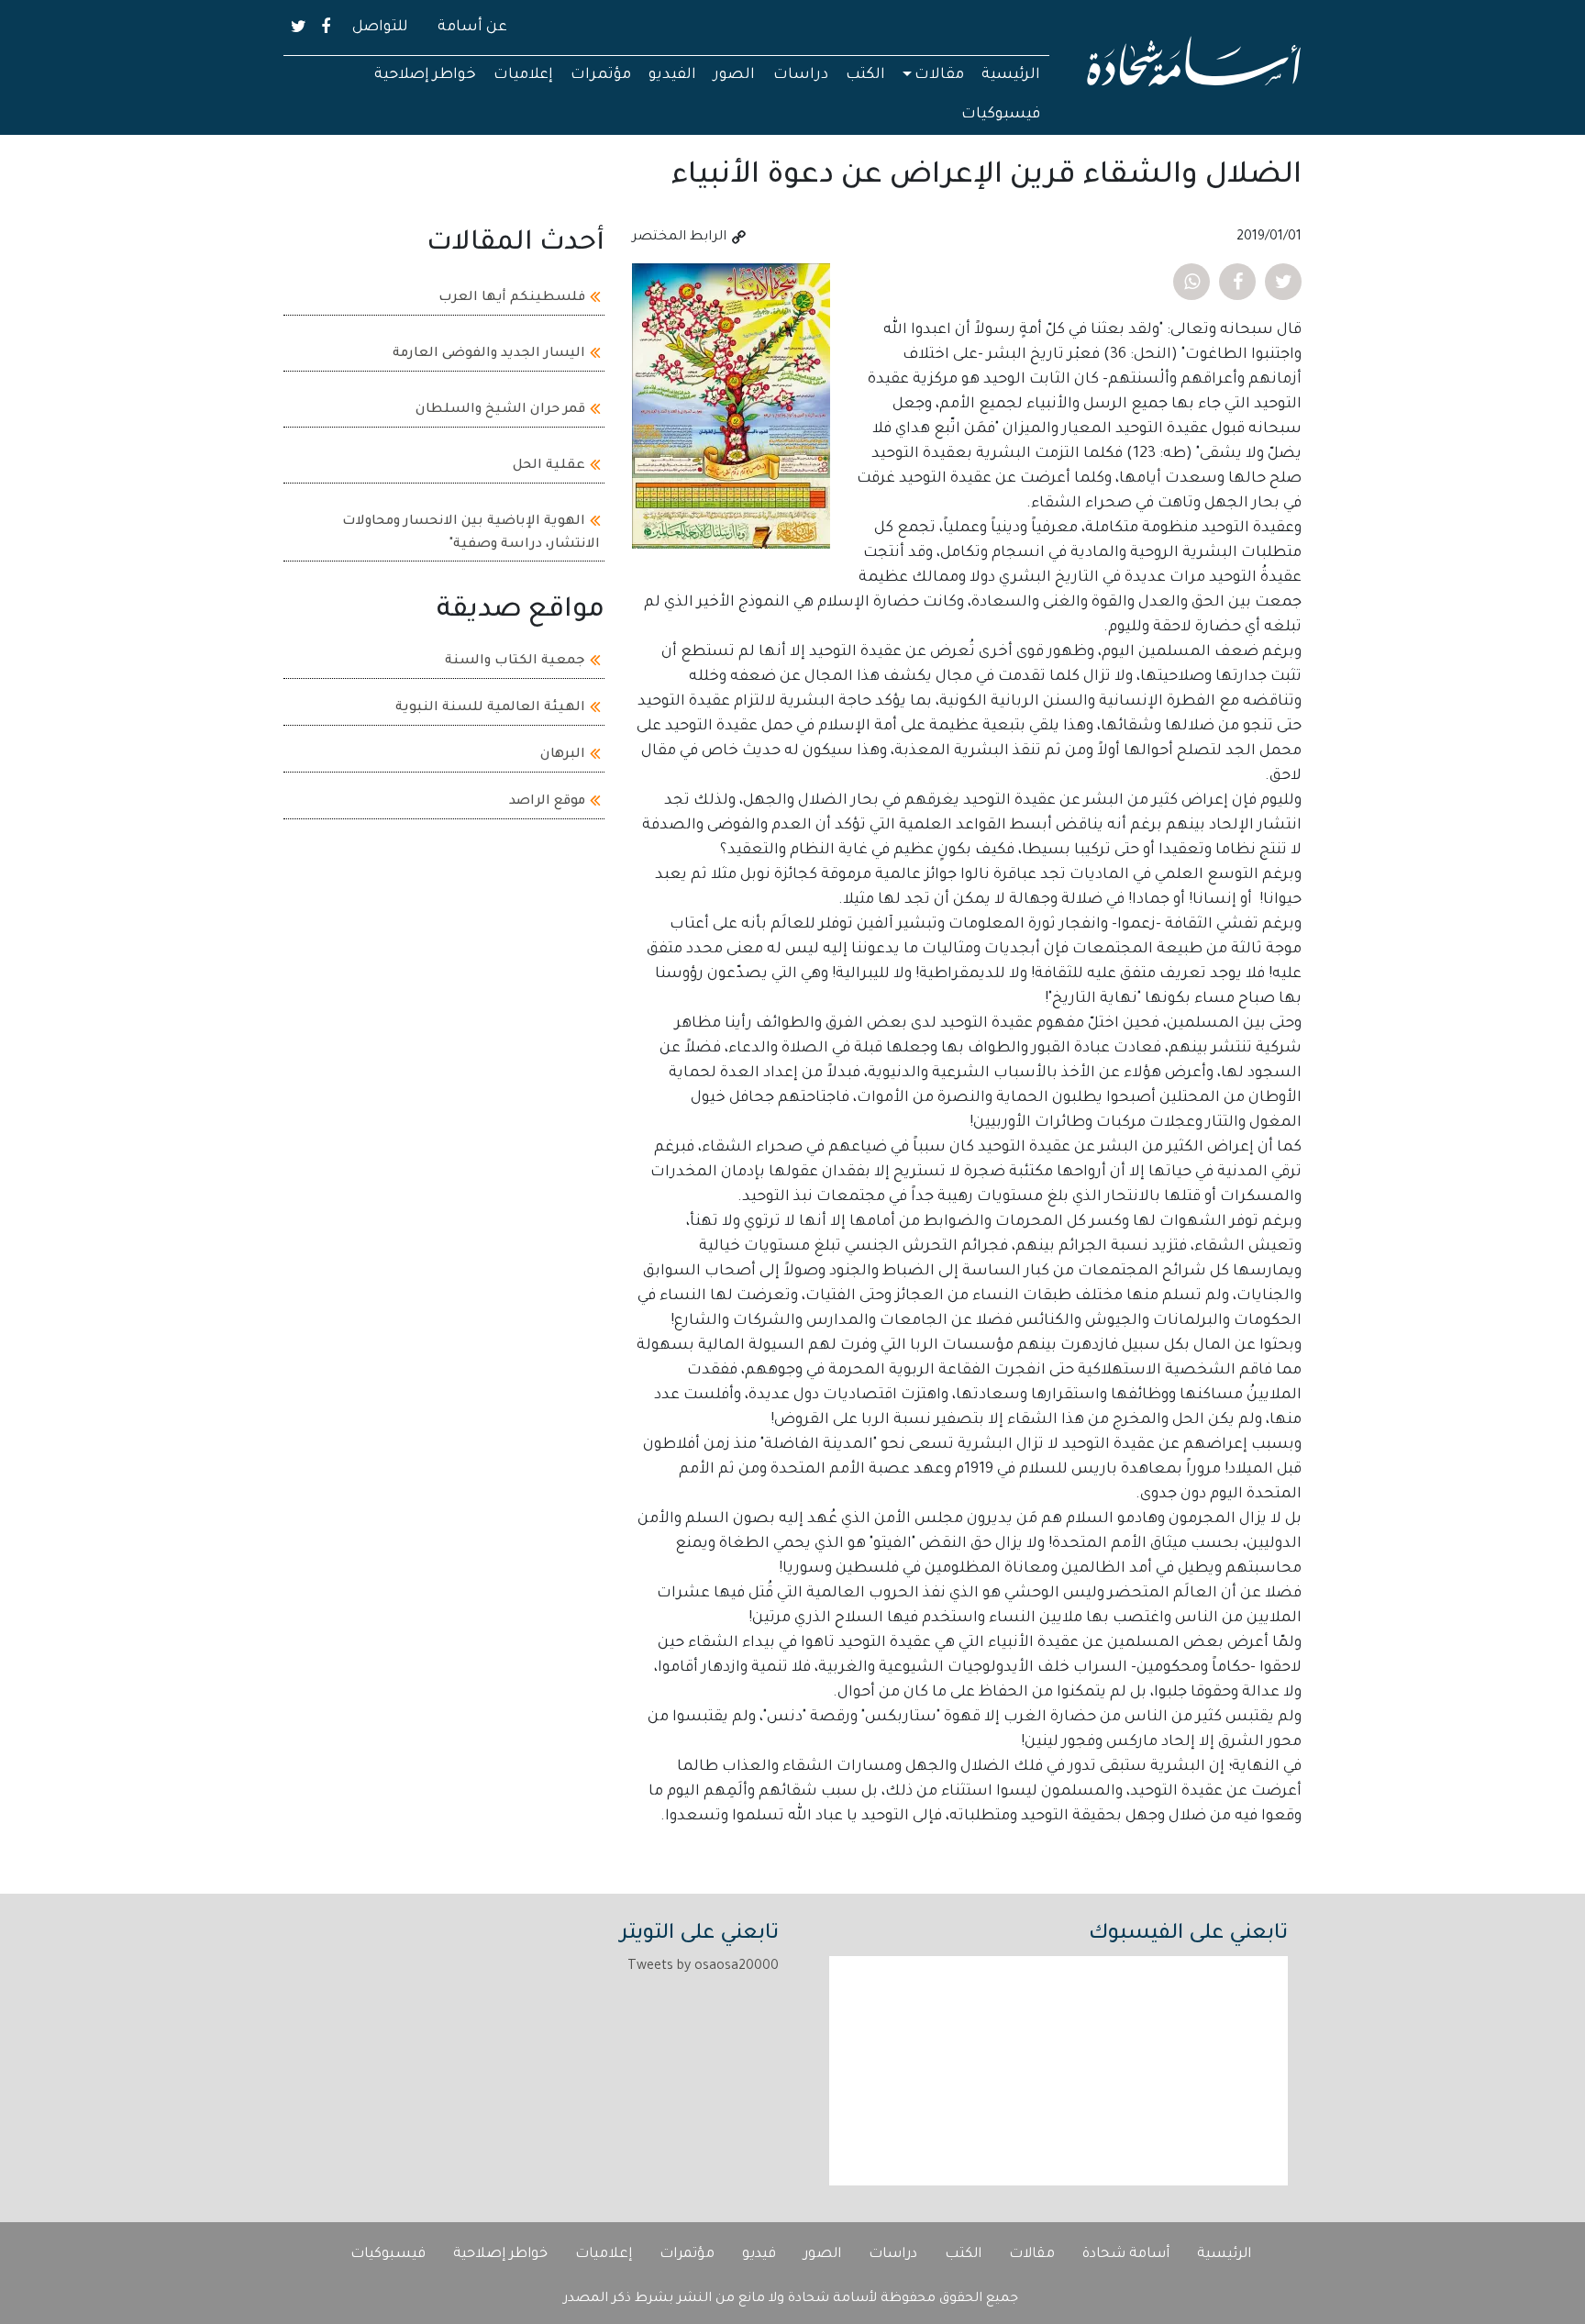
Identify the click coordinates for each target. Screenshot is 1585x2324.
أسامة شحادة (1126, 2255)
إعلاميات (523, 75)
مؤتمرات (601, 75)
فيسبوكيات (1001, 115)
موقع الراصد (547, 801)
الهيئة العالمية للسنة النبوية (490, 707)
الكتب (865, 75)
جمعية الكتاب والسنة (515, 661)
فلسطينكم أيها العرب (512, 298)
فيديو (759, 2255)
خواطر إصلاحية (425, 75)
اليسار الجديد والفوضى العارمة (489, 354)
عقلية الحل (549, 466)
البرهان (563, 754)
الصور (734, 75)
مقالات (939, 75)
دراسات (801, 75)
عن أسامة (472, 28)
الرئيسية (1011, 75)
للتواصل (380, 28)
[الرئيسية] (1194, 68)
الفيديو (672, 75)
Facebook (326, 27)
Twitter (299, 27)
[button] (1283, 282)
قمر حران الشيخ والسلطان (500, 410)
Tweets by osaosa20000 (703, 1967)
